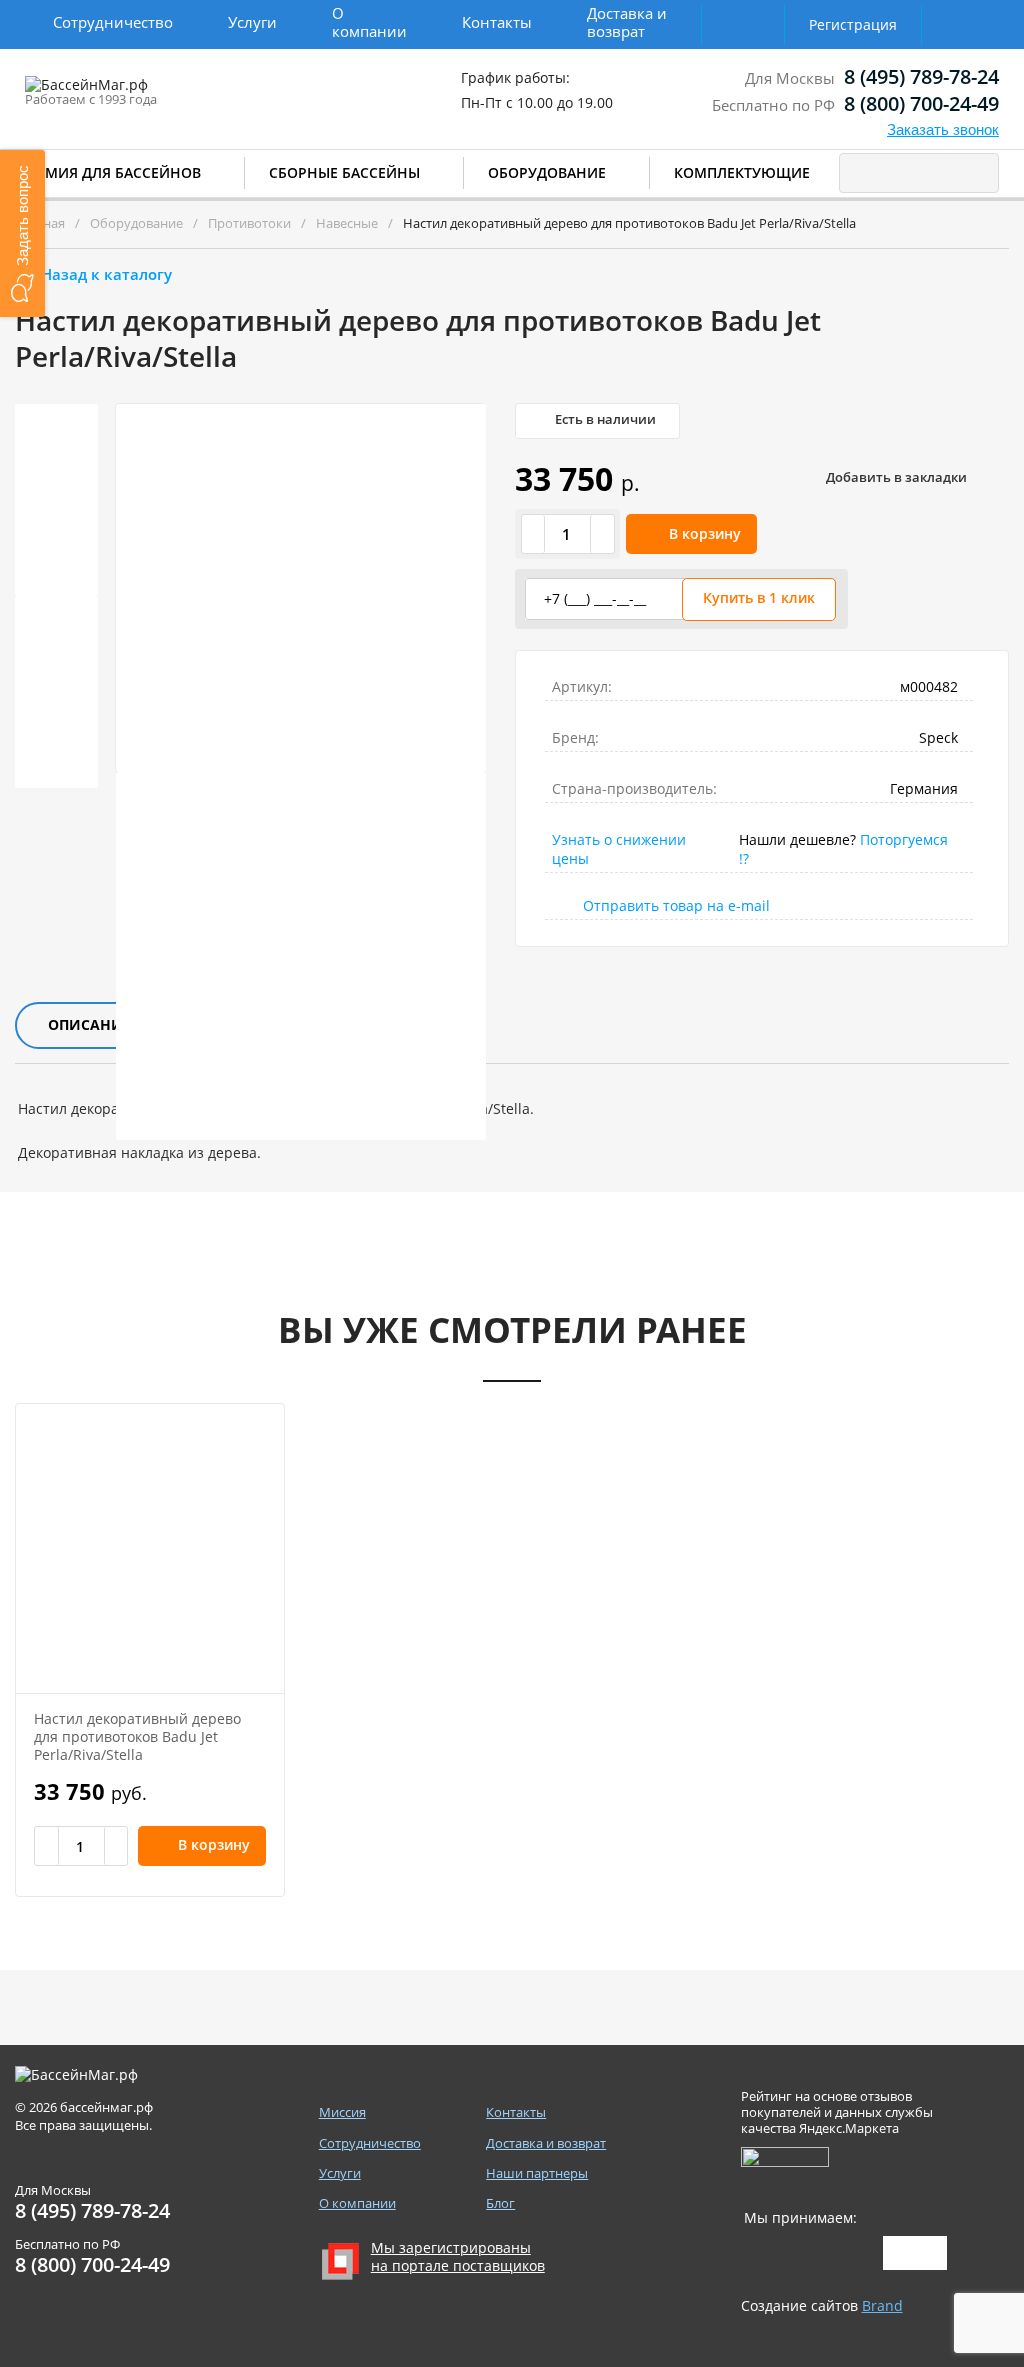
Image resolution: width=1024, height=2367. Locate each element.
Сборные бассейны (344, 172)
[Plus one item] (602, 534)
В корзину (705, 533)
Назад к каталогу (106, 274)
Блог (500, 2203)
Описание (89, 1024)
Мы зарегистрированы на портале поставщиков (458, 2257)
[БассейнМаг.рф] (148, 94)
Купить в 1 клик (759, 597)
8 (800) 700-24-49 (921, 103)
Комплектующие (742, 172)
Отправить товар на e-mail (676, 905)
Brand (882, 2305)
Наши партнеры (537, 2173)
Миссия (342, 2112)
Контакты (497, 22)
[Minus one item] (534, 534)
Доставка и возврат (627, 22)
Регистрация (853, 24)
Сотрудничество (113, 22)
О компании (369, 22)
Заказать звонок (943, 129)
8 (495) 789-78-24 (921, 76)
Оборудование (547, 172)
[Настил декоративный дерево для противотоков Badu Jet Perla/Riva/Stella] (150, 1548)
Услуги (252, 22)
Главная (40, 223)
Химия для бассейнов (113, 172)
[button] (22, 233)
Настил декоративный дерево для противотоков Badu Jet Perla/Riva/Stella (137, 1736)
